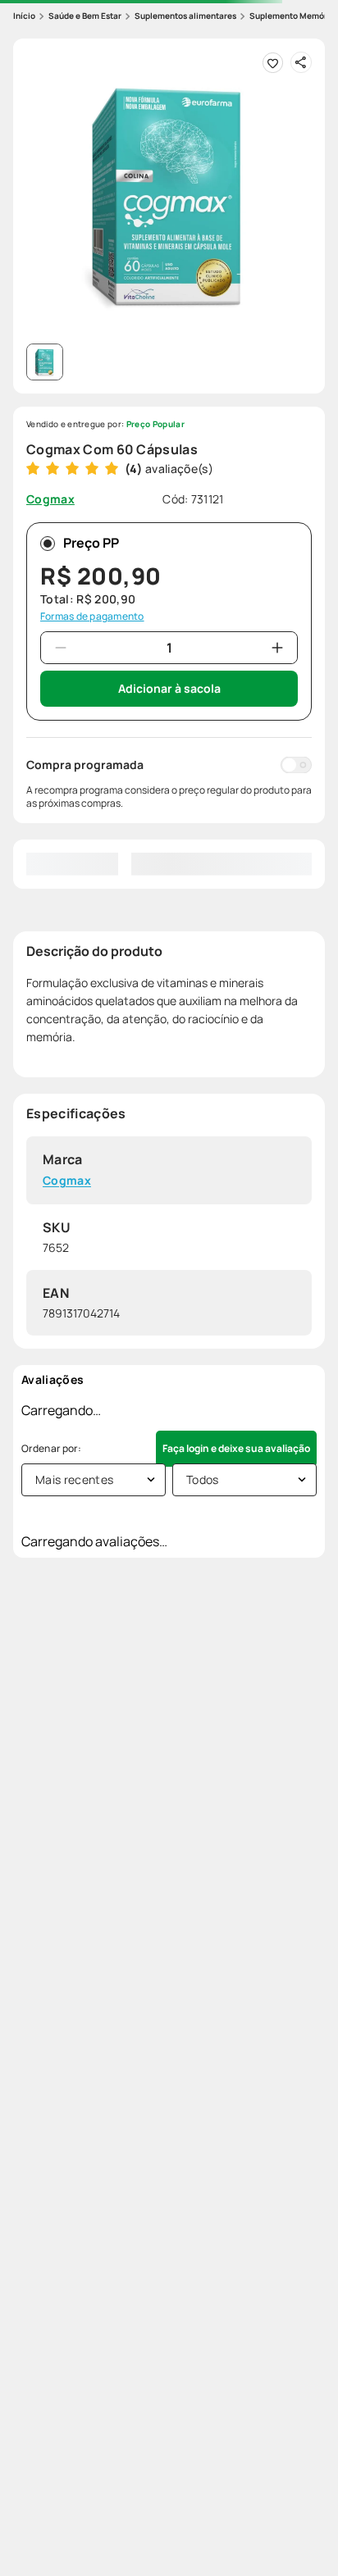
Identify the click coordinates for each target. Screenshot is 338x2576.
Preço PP (91, 543)
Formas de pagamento (92, 617)
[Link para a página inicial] (24, 16)
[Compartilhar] (301, 62)
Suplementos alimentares (185, 16)
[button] (169, 194)
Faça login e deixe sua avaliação (236, 1448)
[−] (61, 648)
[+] (277, 648)
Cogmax (67, 1181)
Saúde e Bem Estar (85, 16)
